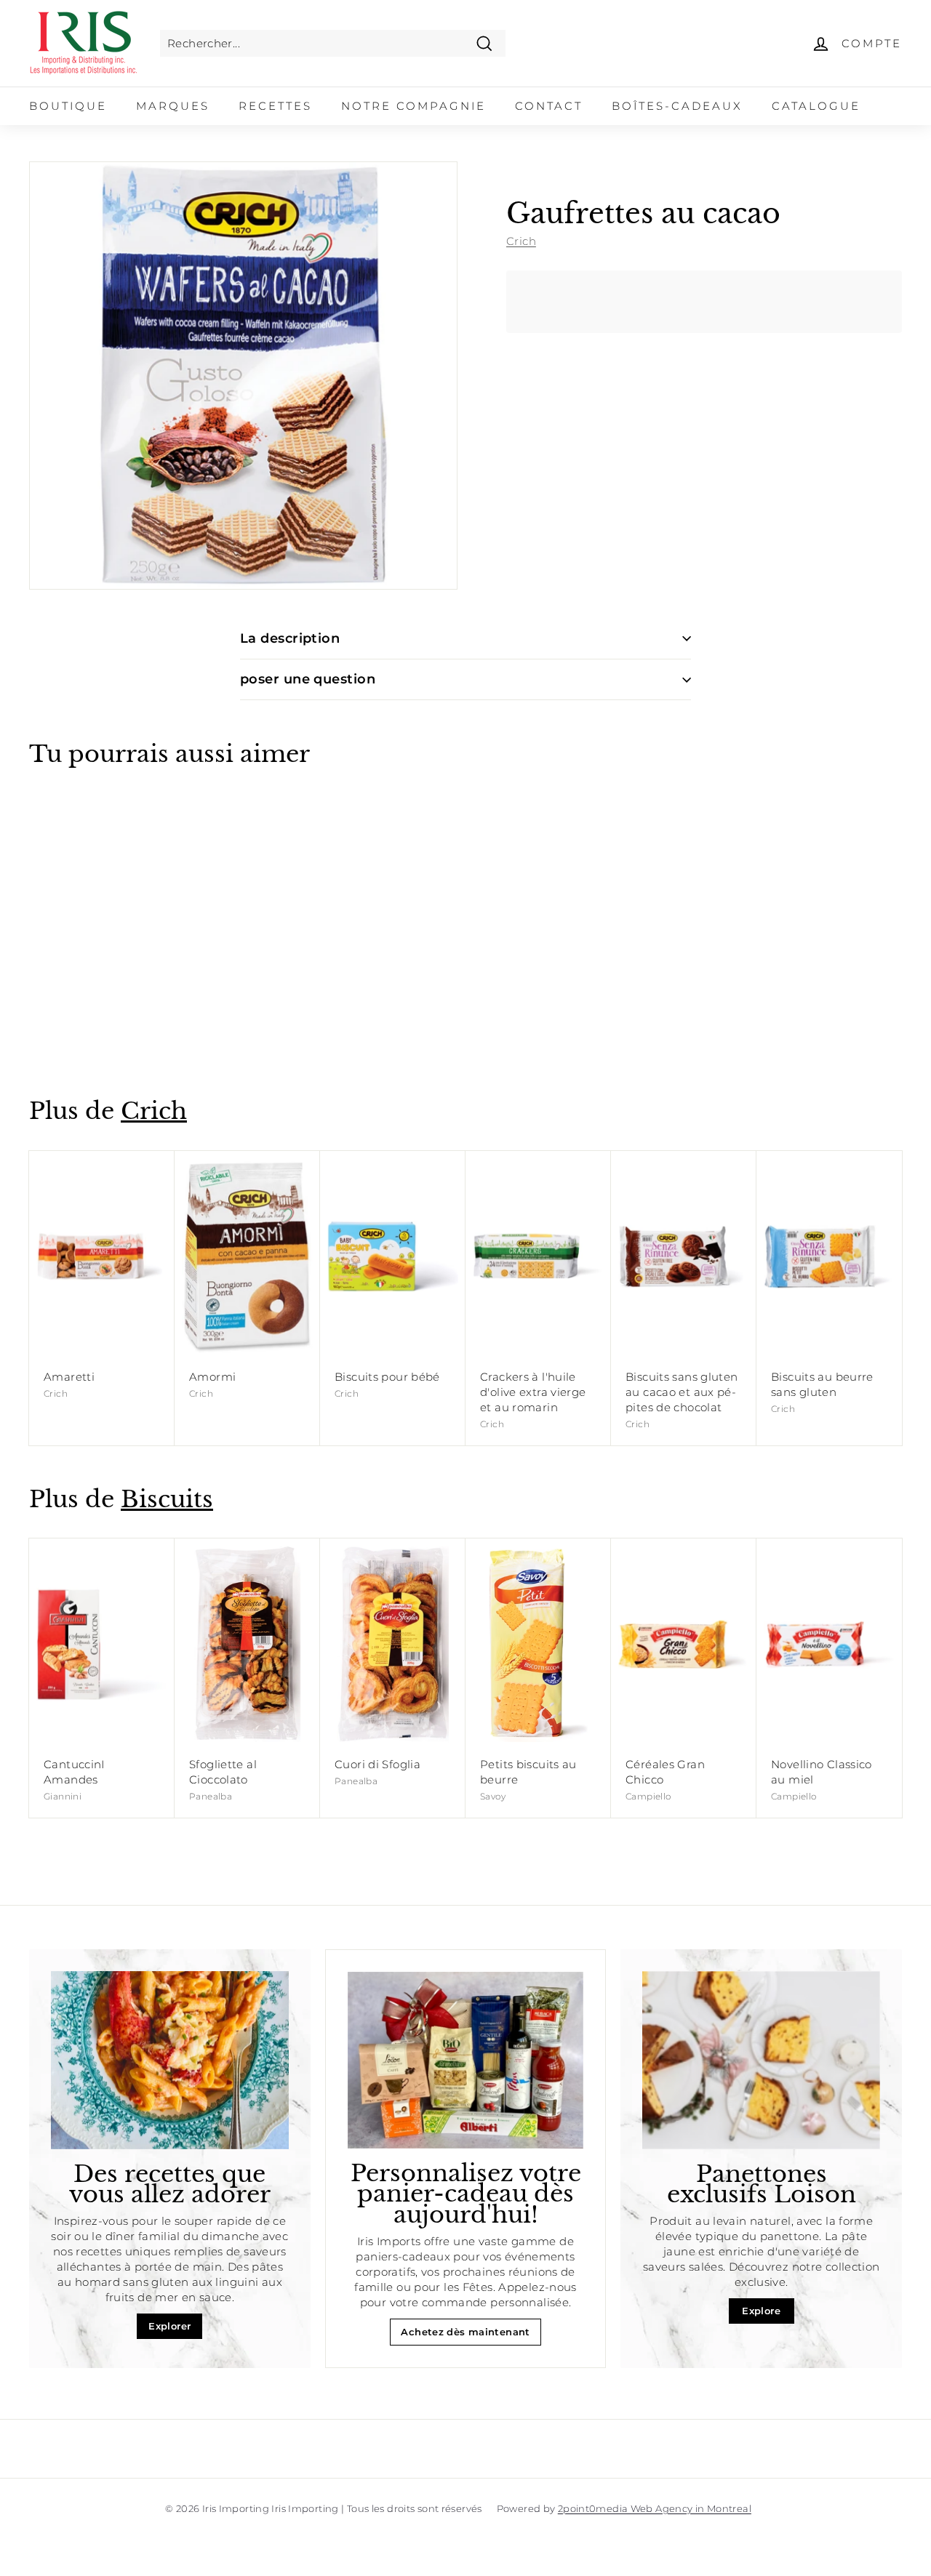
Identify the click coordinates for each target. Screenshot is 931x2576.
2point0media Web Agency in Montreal (655, 2508)
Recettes (275, 106)
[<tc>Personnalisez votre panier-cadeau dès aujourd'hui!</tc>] (466, 2060)
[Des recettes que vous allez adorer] (170, 2060)
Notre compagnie (413, 106)
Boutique (68, 106)
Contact (549, 106)
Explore (761, 2311)
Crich (521, 241)
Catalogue (816, 106)
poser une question (308, 679)
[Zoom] (243, 376)
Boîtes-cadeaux (677, 106)
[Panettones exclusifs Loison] (761, 2060)
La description (290, 638)
